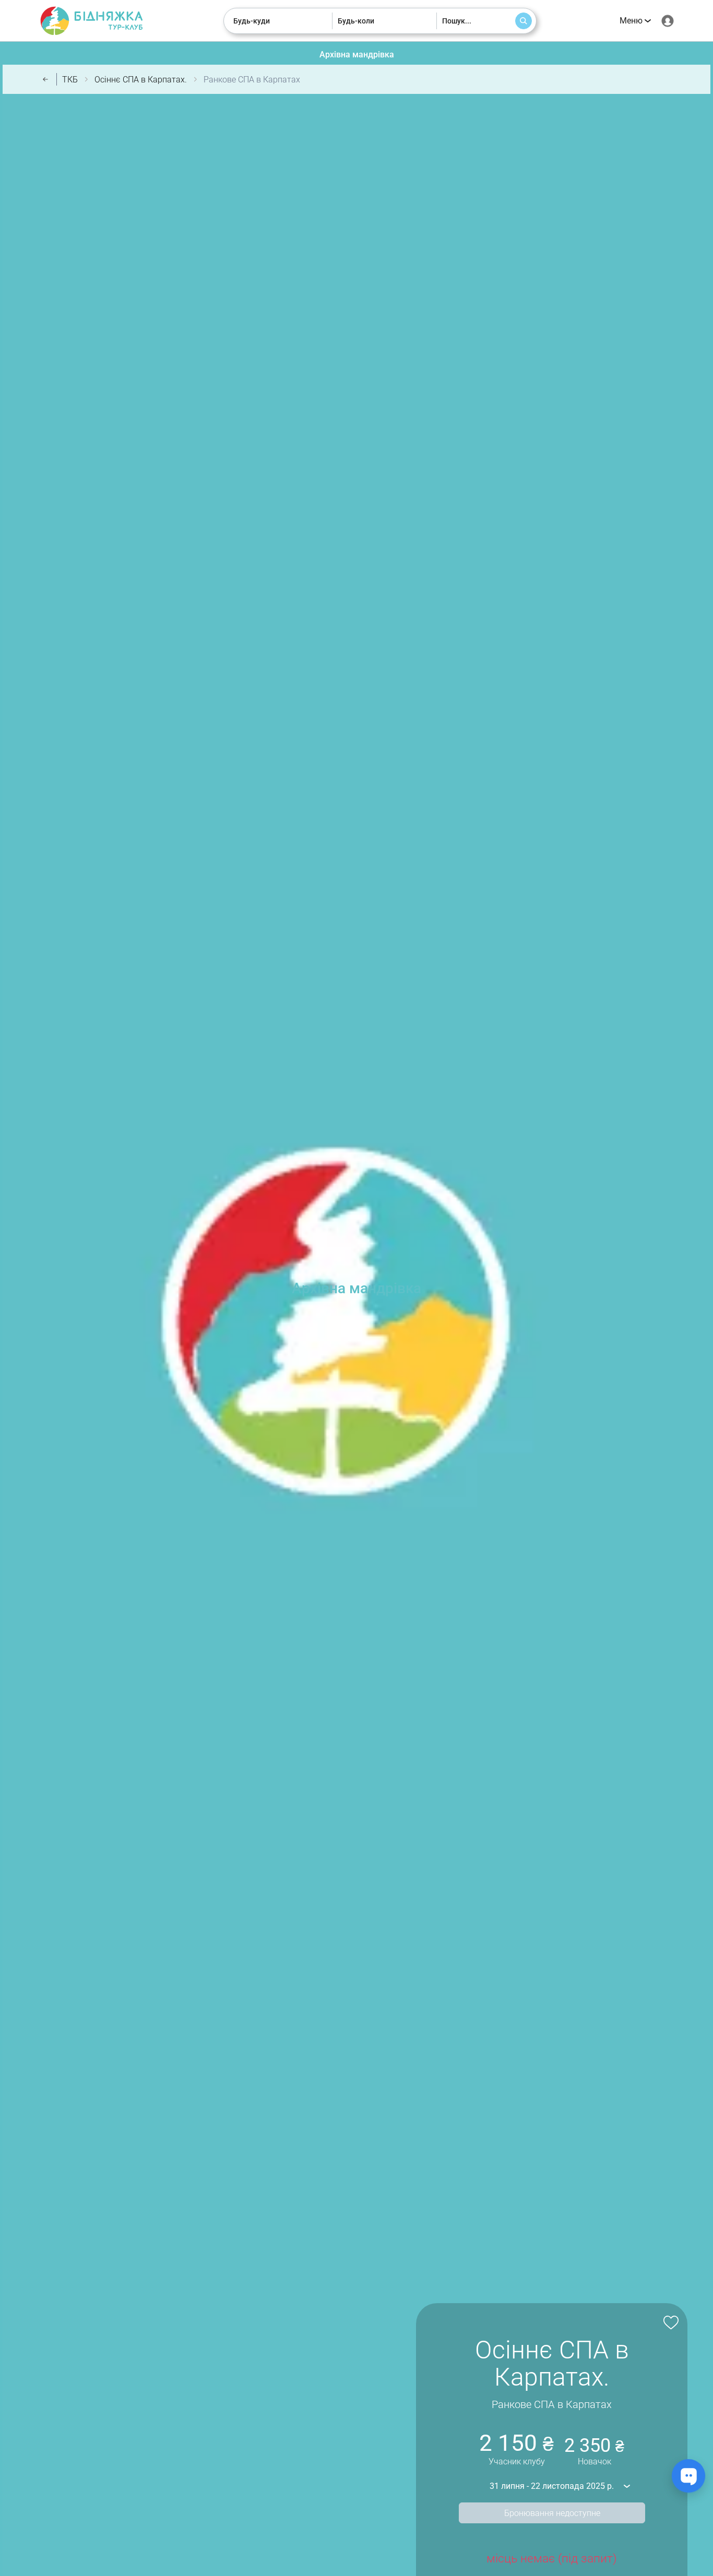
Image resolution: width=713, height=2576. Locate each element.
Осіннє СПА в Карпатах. (141, 80)
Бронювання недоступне (552, 2513)
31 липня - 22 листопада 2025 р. (552, 2486)
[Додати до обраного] (669, 2321)
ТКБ (70, 80)
